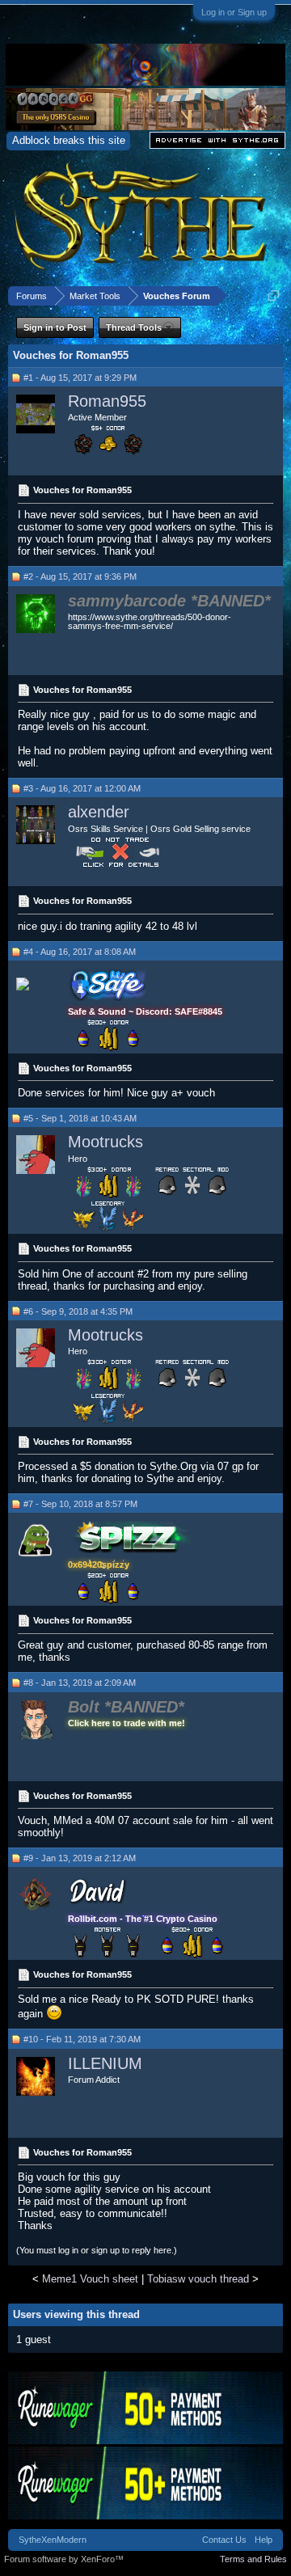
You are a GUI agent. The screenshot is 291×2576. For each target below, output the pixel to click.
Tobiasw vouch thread (198, 2279)
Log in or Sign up (234, 12)
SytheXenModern (53, 2540)
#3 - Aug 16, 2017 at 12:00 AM (82, 788)
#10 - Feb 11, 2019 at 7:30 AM (82, 2039)
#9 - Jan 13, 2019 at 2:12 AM (80, 1858)
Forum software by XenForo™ (64, 2559)
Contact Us (224, 2540)
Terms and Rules (253, 2559)
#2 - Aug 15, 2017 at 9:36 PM (80, 576)
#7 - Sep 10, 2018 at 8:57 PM (80, 1504)
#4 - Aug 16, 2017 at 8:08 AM (80, 952)
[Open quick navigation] (274, 296)
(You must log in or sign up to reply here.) (97, 2250)
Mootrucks (105, 1142)
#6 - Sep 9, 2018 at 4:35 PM (78, 1311)
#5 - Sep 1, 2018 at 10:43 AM (80, 1118)
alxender (99, 812)
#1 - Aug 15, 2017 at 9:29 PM (80, 378)
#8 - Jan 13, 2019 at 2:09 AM (80, 1683)
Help (264, 2540)
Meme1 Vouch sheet (90, 2279)
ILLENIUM (105, 2063)
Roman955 (107, 401)
